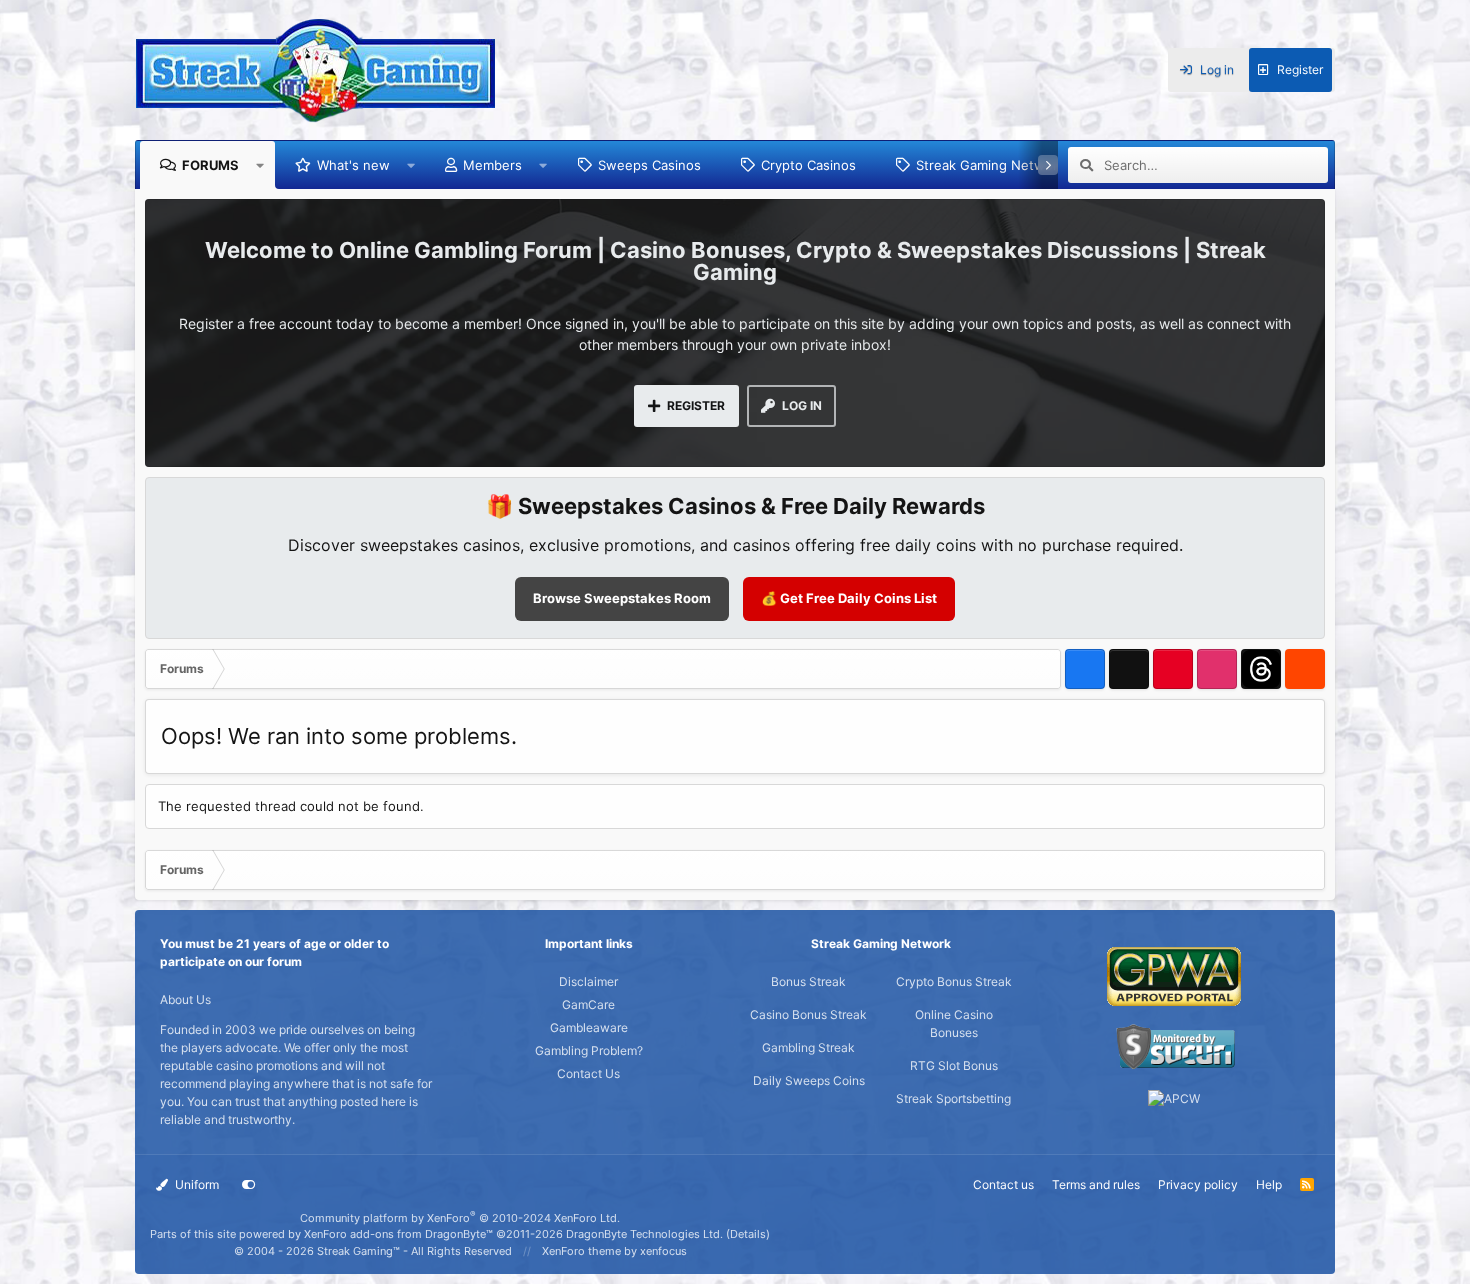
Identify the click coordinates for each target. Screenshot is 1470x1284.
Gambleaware (589, 1027)
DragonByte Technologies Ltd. (644, 1234)
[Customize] (249, 1185)
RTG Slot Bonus (954, 1065)
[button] (260, 165)
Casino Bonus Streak (808, 1014)
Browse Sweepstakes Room (622, 598)
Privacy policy (1198, 1184)
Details (748, 1234)
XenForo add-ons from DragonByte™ (398, 1234)
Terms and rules (1096, 1184)
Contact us (1003, 1184)
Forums (210, 165)
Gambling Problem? (589, 1050)
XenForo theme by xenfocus (614, 1251)
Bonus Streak (808, 981)
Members (492, 165)
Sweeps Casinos (649, 165)
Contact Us (588, 1073)
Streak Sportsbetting (953, 1098)
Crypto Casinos (808, 165)
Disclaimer (588, 981)
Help (1269, 1184)
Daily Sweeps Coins (809, 1080)
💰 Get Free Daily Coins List (849, 598)
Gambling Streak (808, 1047)
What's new (353, 165)
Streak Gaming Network (990, 165)
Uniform (195, 1184)
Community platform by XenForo (460, 1218)
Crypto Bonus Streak (954, 981)
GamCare (588, 1004)
